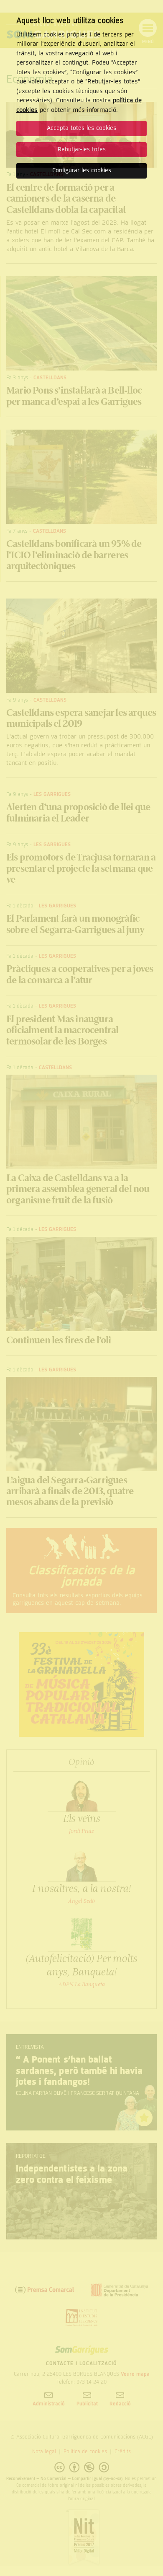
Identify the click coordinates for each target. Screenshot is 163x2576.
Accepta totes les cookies (81, 128)
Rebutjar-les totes (82, 149)
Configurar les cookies (82, 170)
